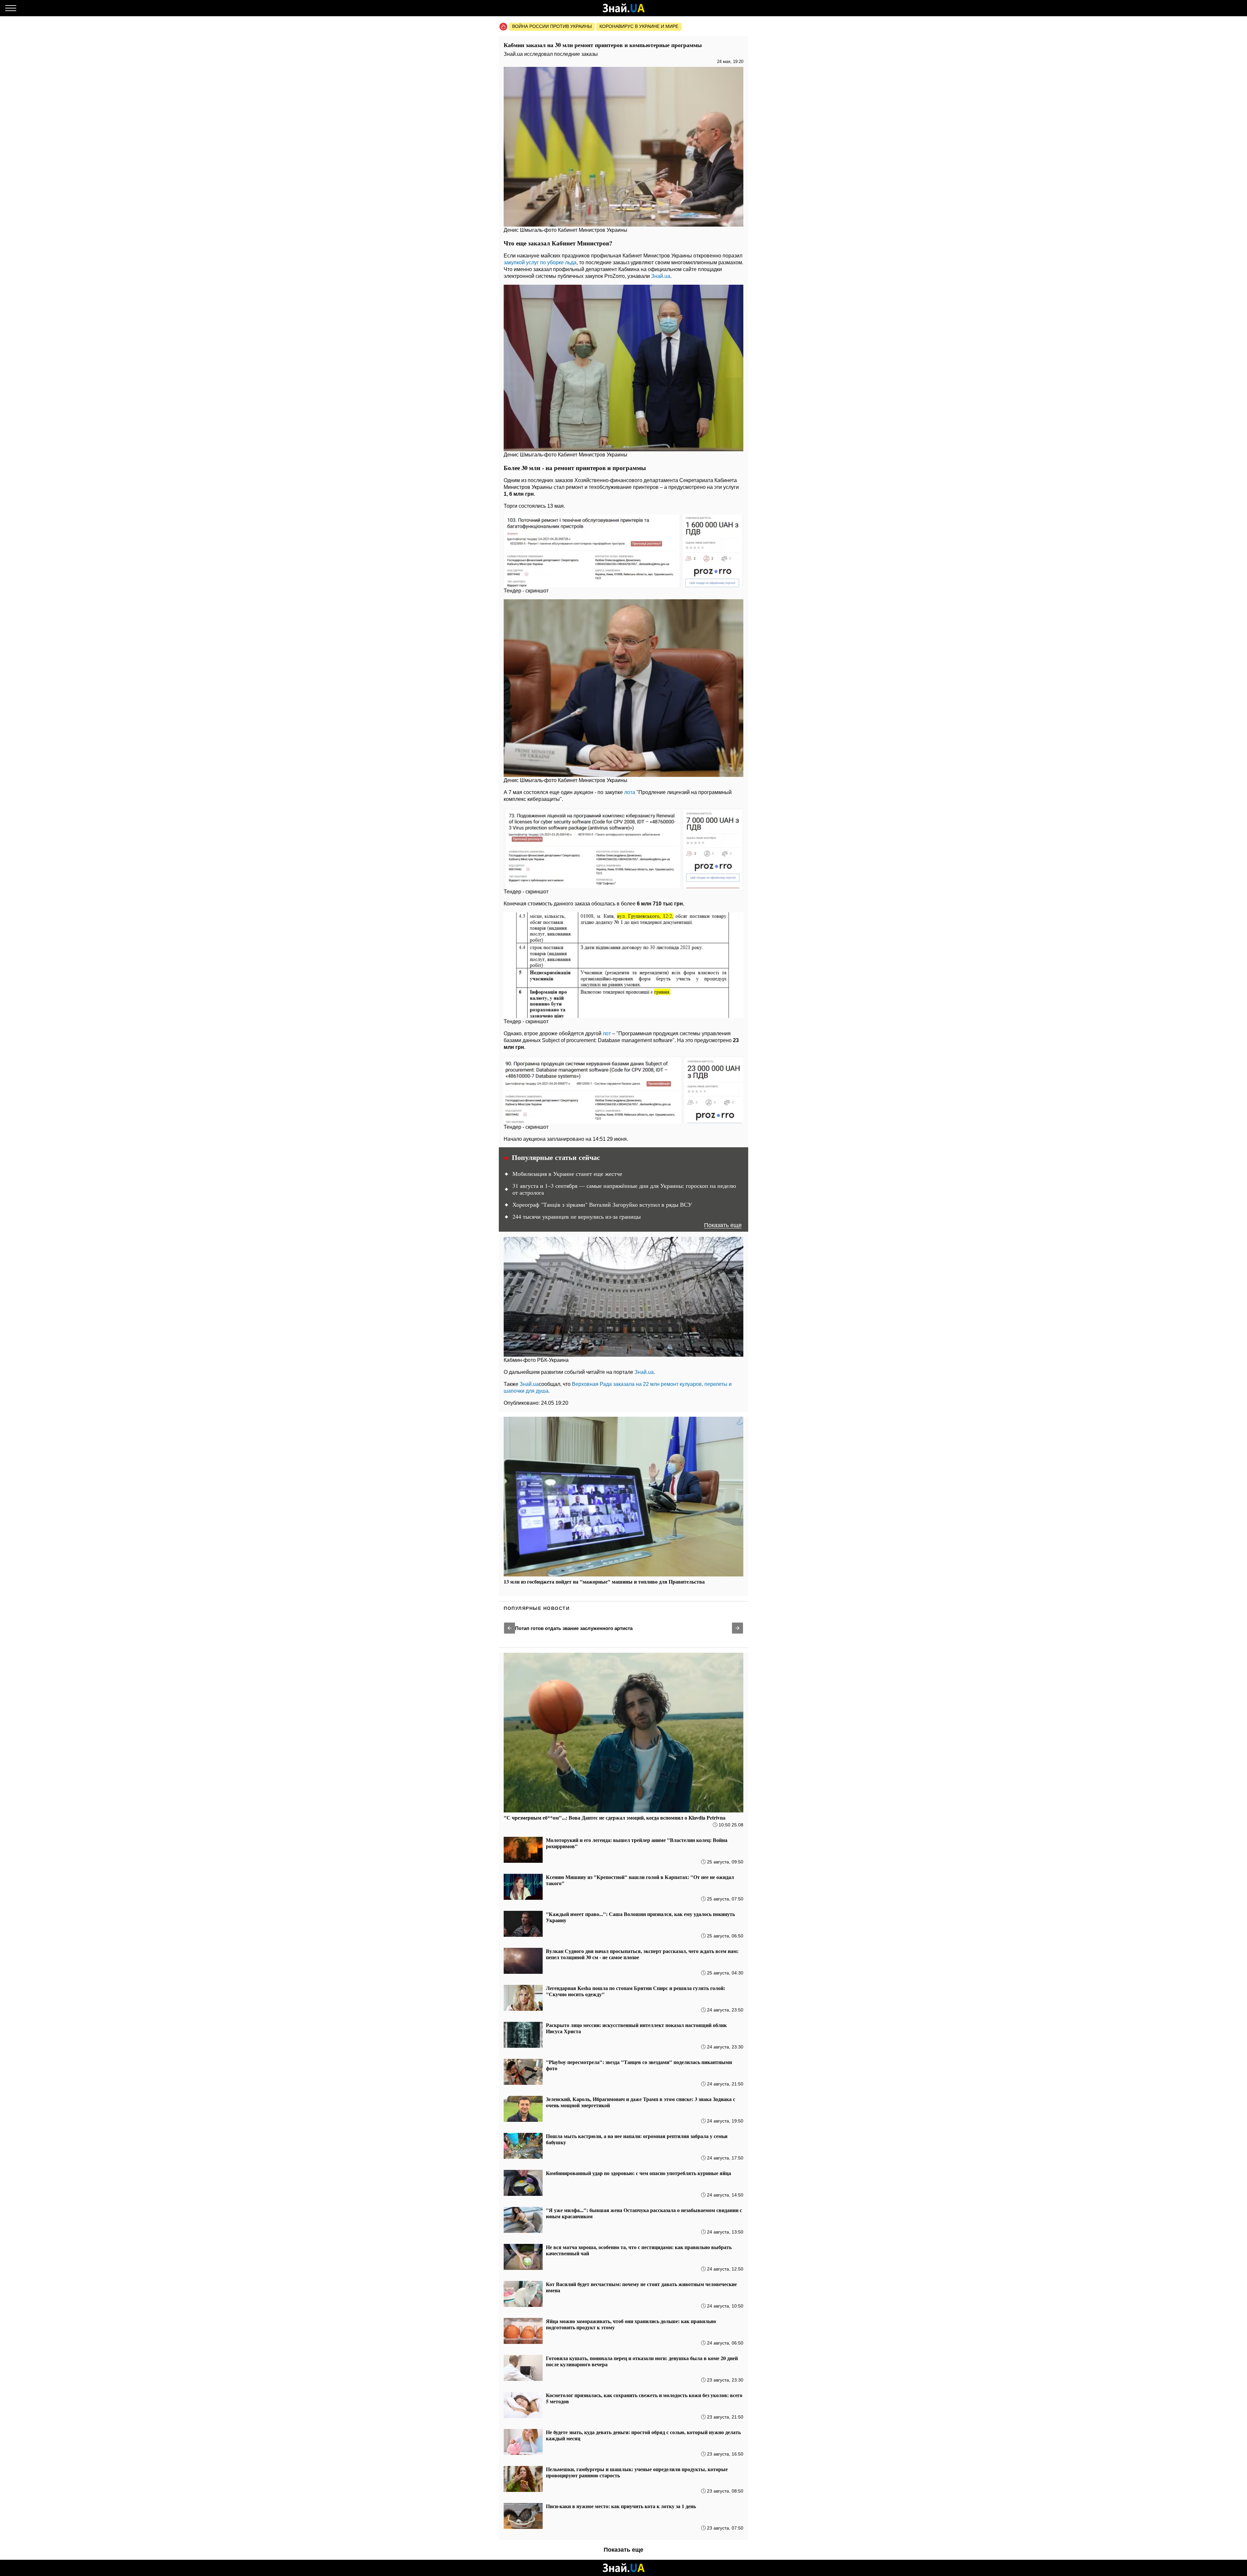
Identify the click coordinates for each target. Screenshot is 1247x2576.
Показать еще (723, 1225)
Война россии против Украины (552, 26)
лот (607, 1033)
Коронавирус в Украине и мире (639, 26)
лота (630, 792)
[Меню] (11, 8)
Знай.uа (661, 276)
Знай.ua (529, 1384)
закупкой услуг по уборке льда (540, 262)
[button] (510, 1628)
